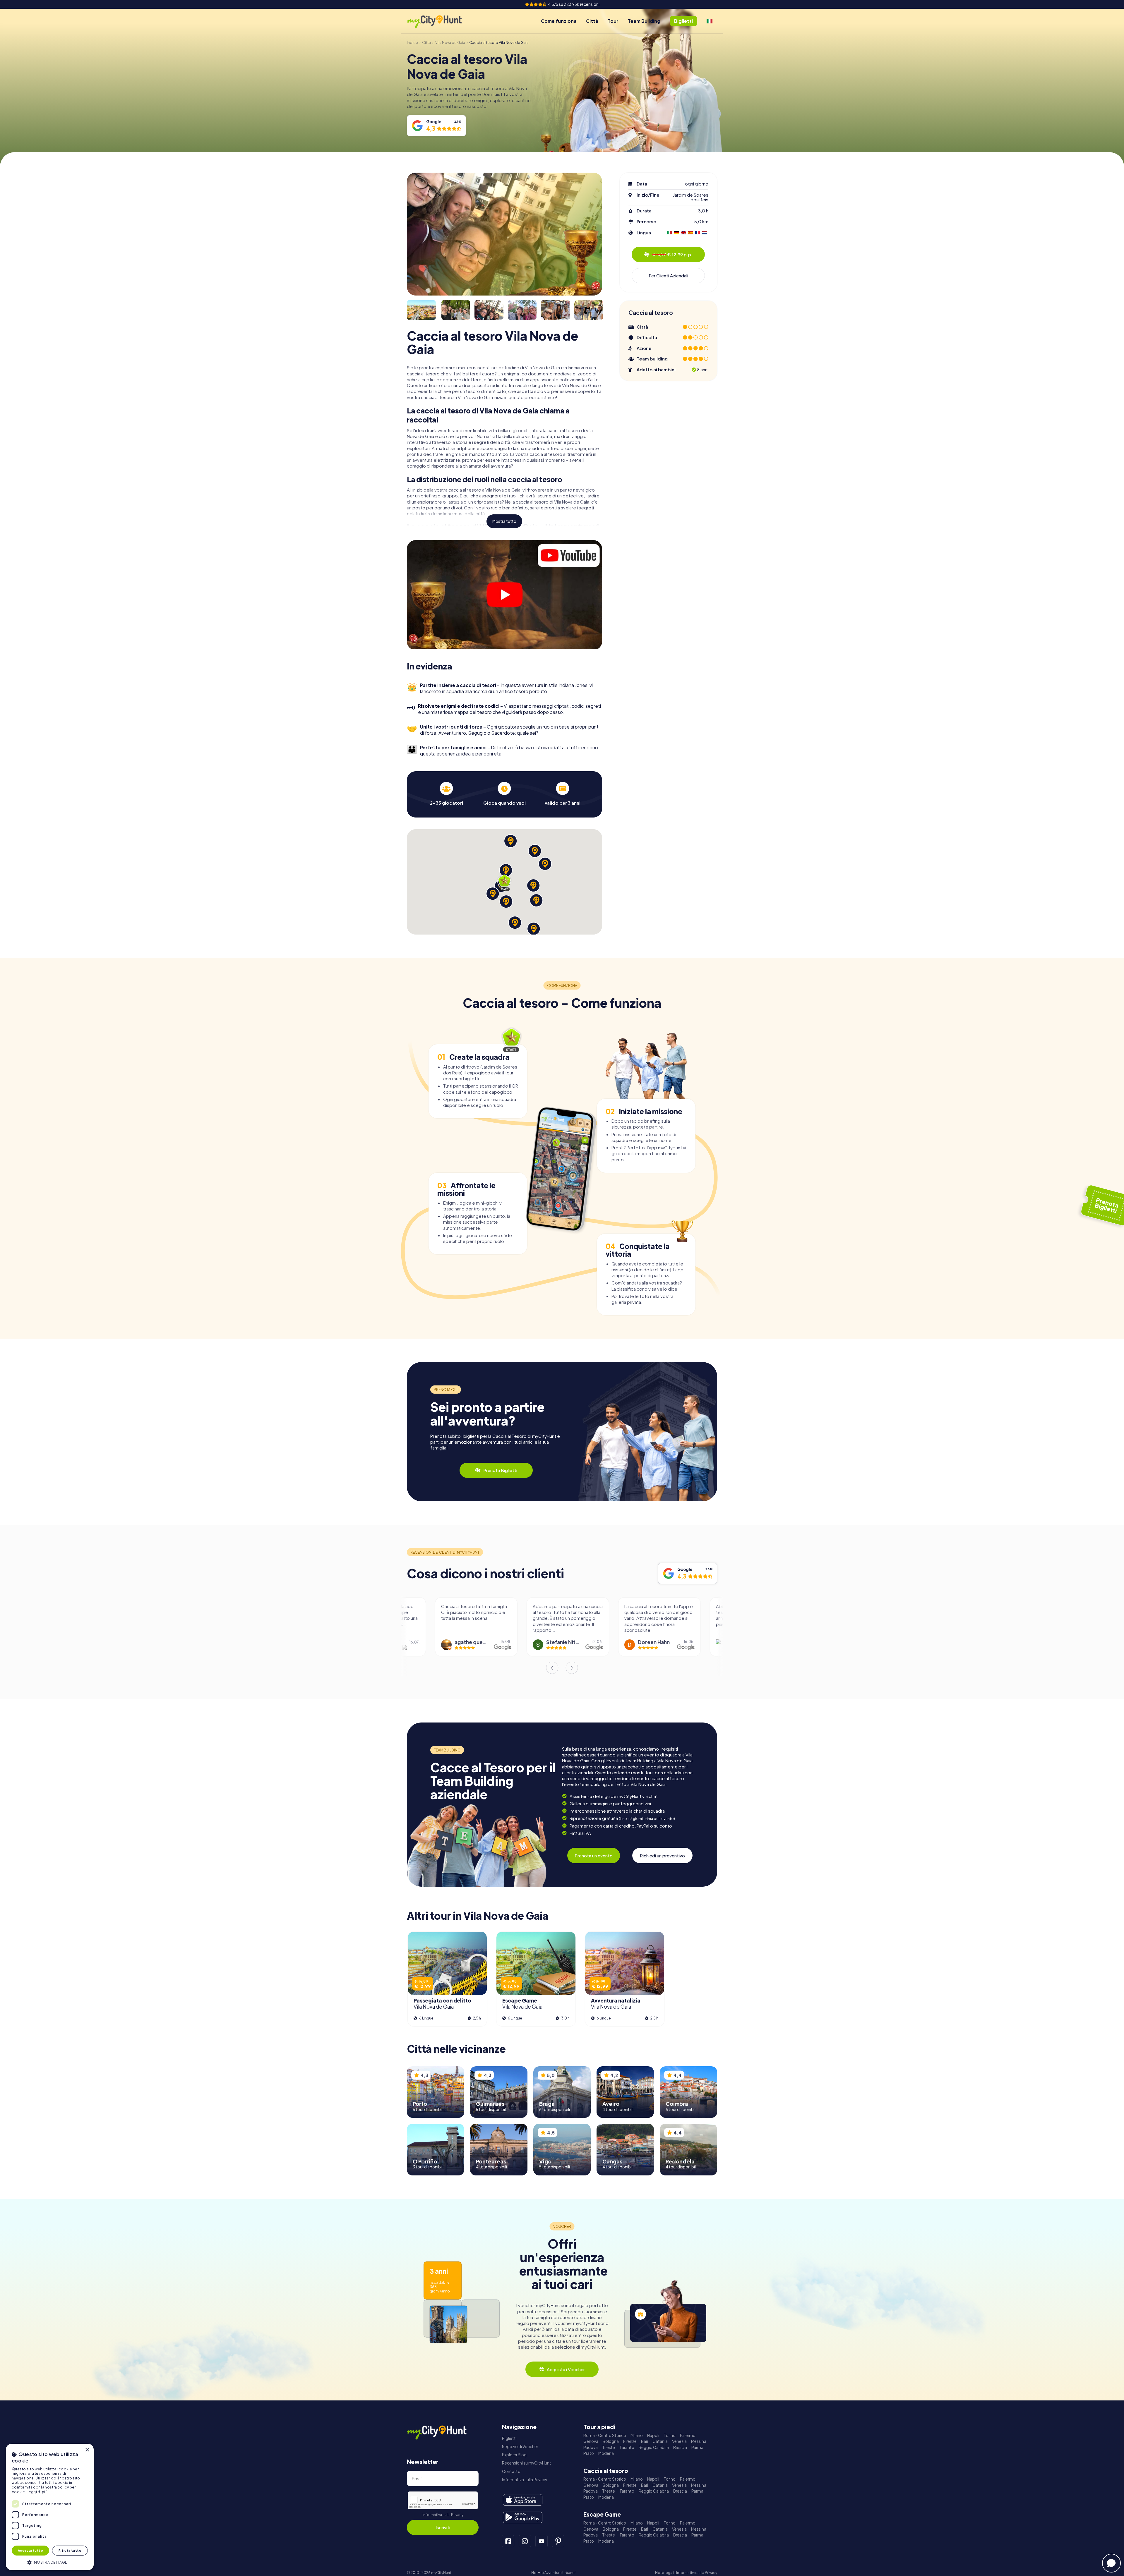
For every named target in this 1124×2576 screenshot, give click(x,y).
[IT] (710, 21)
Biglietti (509, 2438)
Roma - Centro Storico (605, 2435)
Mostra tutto (504, 521)
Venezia (679, 2441)
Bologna (611, 2441)
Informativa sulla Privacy (443, 2515)
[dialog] (50, 2507)
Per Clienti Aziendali (668, 275)
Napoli (653, 2435)
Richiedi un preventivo (662, 1855)
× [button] (87, 2450)
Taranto (627, 2447)
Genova (591, 2441)
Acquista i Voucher (566, 2369)
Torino (670, 2435)
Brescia (680, 2447)
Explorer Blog (514, 2455)
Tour (613, 21)
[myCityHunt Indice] (441, 21)
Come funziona (559, 21)
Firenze (630, 2441)
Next (572, 1668)
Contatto (511, 2471)
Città (592, 21)
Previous (552, 1668)
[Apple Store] (523, 2500)
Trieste (609, 2447)
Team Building (644, 21)
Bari (645, 2441)
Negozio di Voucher (520, 2447)
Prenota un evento (594, 1855)
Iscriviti (443, 2527)
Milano (637, 2435)
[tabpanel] (446, 794)
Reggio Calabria (654, 2447)
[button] (50, 2562)
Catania (660, 2441)
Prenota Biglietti (500, 1470)
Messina (699, 2441)
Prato (589, 2453)
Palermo (688, 2435)
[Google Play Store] (523, 2517)
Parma (697, 2447)
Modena (606, 2453)
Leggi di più (37, 2492)
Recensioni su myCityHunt (527, 2463)
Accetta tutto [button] (30, 2550)
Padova (591, 2447)
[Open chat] (1111, 2563)
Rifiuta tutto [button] (70, 2550)
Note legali (665, 2573)
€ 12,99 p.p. (672, 254)
